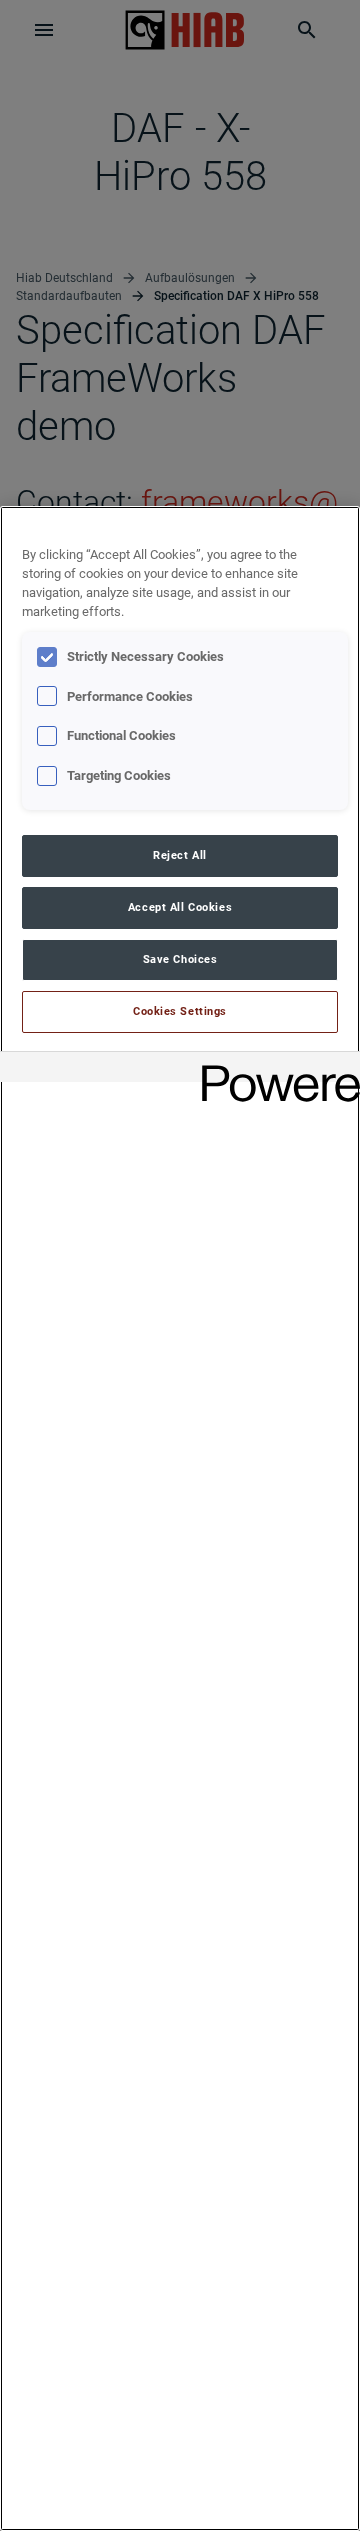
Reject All (180, 855)
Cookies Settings (180, 1011)
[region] (180, 1518)
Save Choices (180, 959)
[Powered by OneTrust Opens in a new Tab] (274, 1069)
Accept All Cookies (180, 907)
